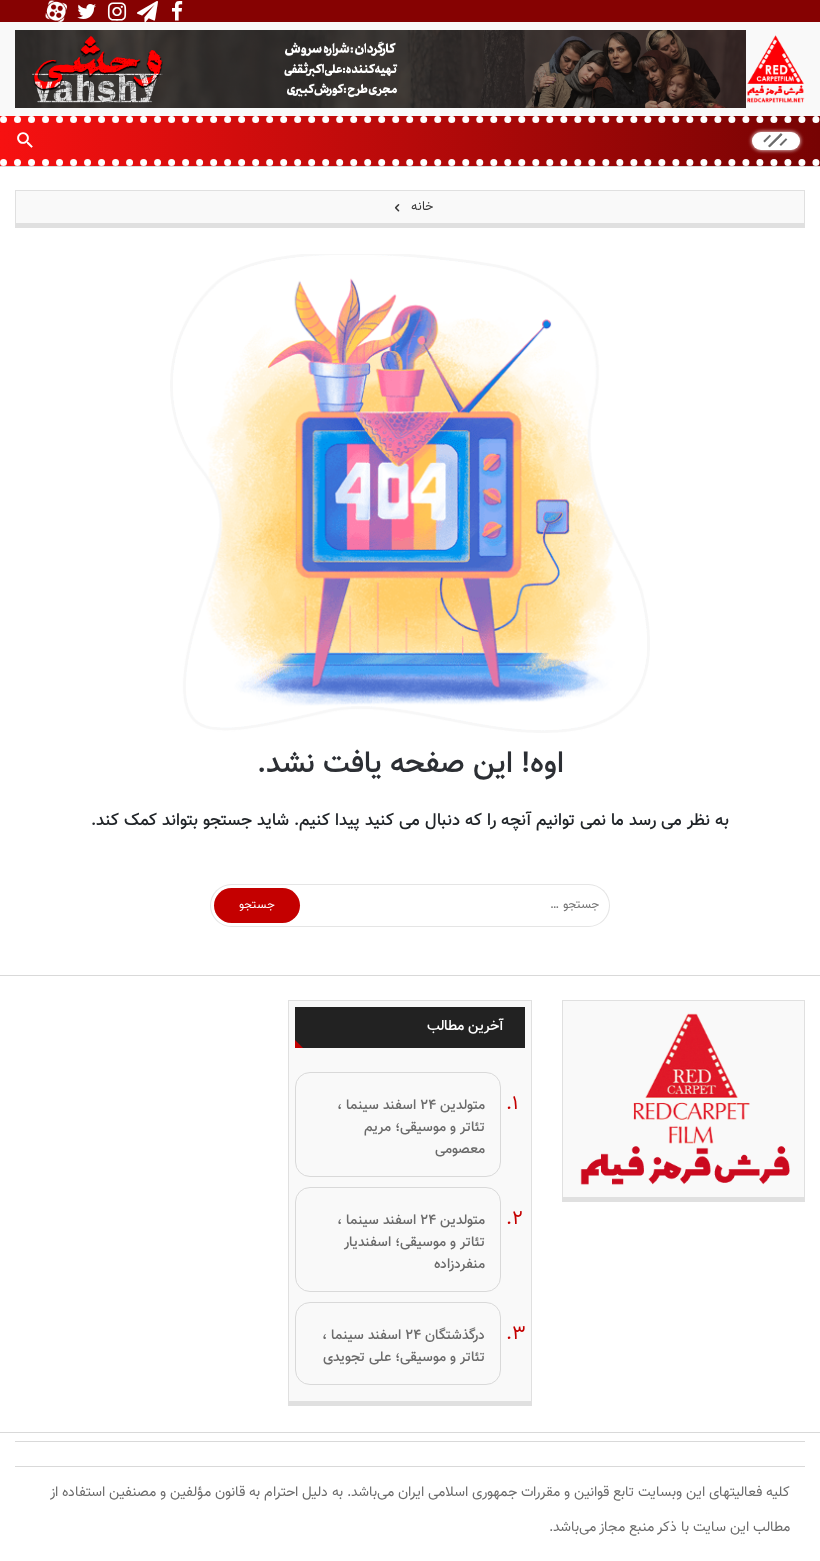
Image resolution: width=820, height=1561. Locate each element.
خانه (420, 207)
